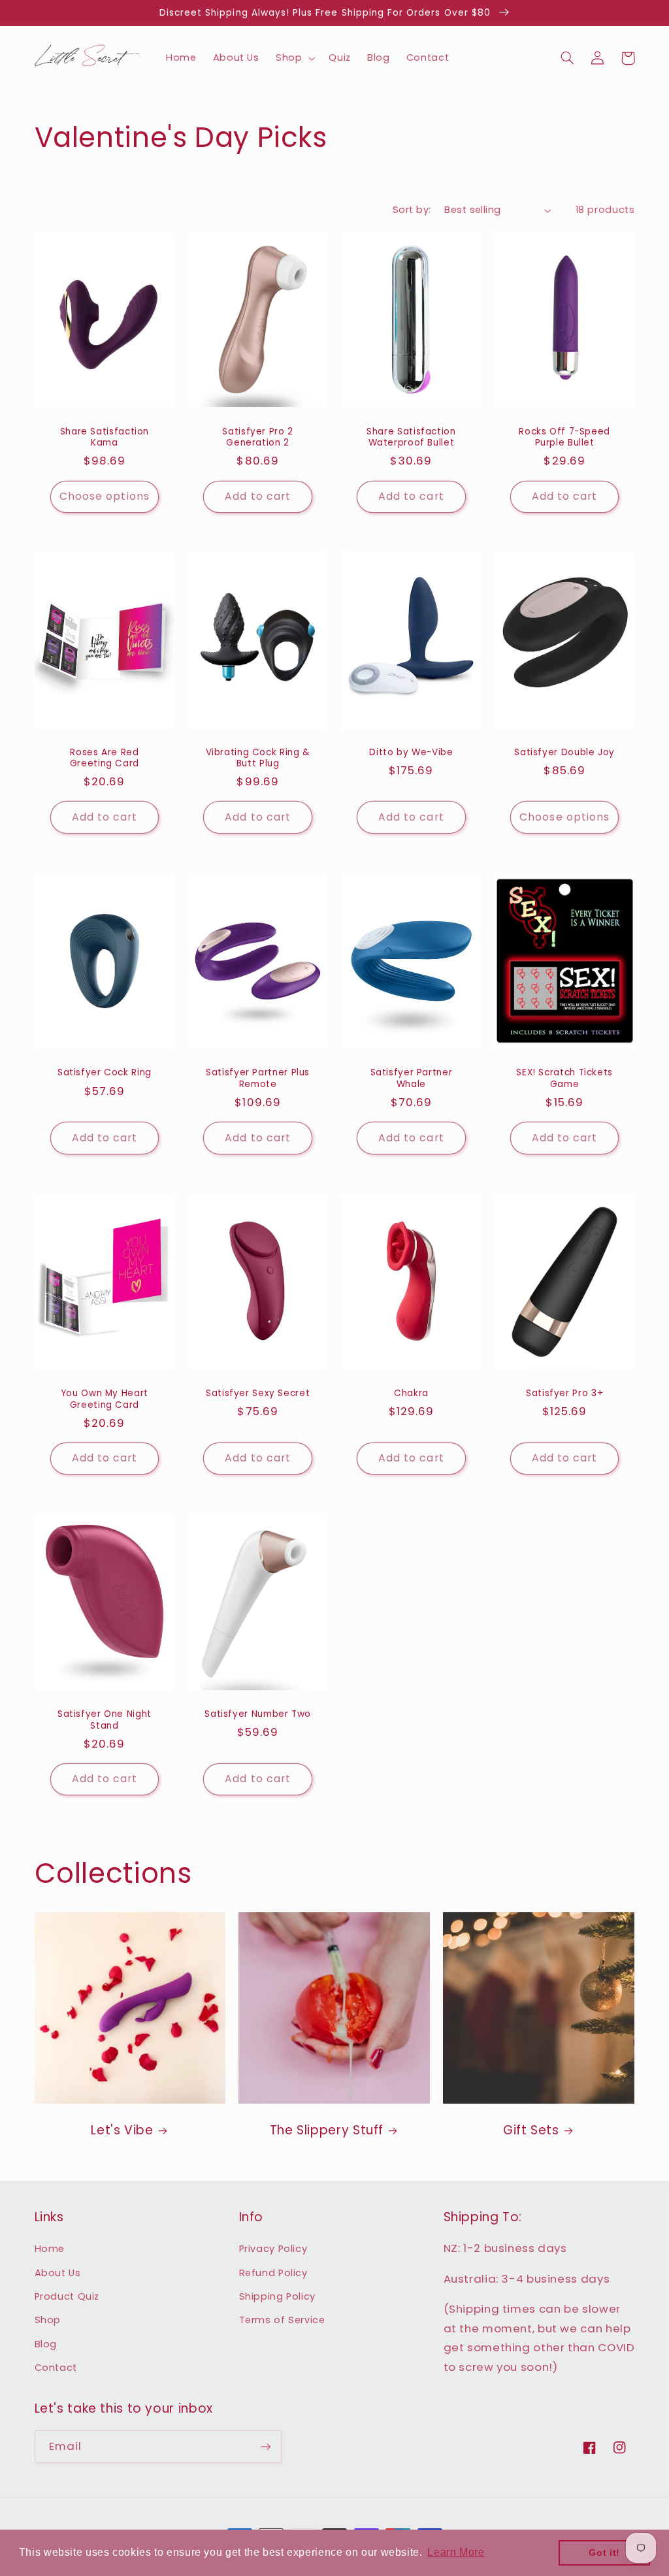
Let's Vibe (122, 2131)
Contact (56, 2368)
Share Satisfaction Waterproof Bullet (411, 438)
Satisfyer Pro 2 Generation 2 (257, 438)
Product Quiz (67, 2296)
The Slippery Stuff (327, 2131)
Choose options (105, 496)
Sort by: (412, 210)
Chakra (411, 1394)
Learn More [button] (456, 2552)
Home (50, 2249)
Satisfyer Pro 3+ (564, 1394)
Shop (48, 2320)
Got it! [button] (604, 2552)
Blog (46, 2344)
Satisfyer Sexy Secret (258, 1394)
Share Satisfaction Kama (105, 438)
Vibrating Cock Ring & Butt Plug (258, 758)
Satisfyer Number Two (258, 1714)
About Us (58, 2273)
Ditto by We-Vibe (411, 753)
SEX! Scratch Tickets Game (564, 1079)
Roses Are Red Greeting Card (105, 758)
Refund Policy (273, 2273)
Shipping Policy (277, 2296)
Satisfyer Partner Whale (412, 1079)
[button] (294, 58)
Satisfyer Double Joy (564, 753)
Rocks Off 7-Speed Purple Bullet (564, 438)
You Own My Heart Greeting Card (105, 1399)
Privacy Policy (273, 2249)
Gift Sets (531, 2131)
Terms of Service (282, 2320)
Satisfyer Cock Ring (105, 1073)
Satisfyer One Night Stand (105, 1720)
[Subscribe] (265, 2446)
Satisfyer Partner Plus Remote (258, 1079)
